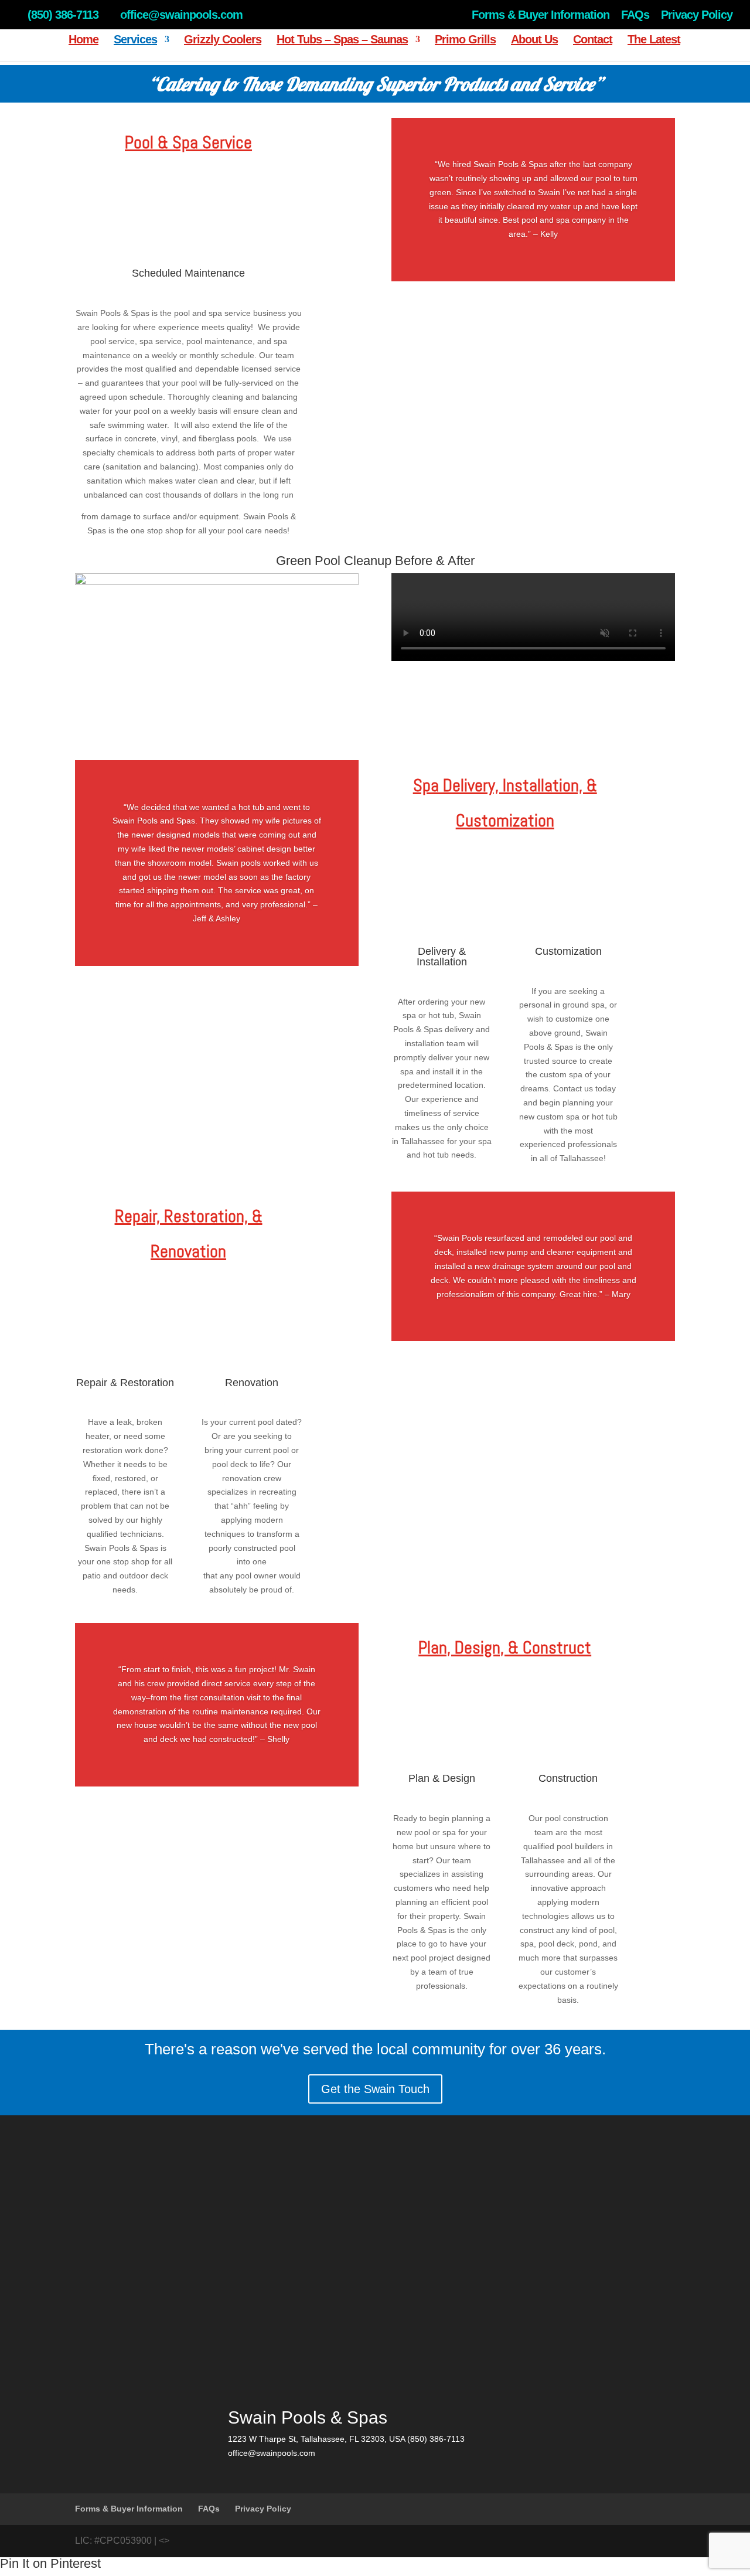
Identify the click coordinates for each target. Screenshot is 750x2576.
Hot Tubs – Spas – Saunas (342, 40)
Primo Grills (465, 40)
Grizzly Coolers (223, 40)
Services (135, 40)
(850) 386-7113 (63, 15)
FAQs (635, 15)
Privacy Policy (697, 15)
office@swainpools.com (272, 2453)
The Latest (654, 40)
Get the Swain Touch (375, 2089)
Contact (593, 40)
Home (83, 40)
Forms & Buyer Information (541, 15)
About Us (534, 40)
